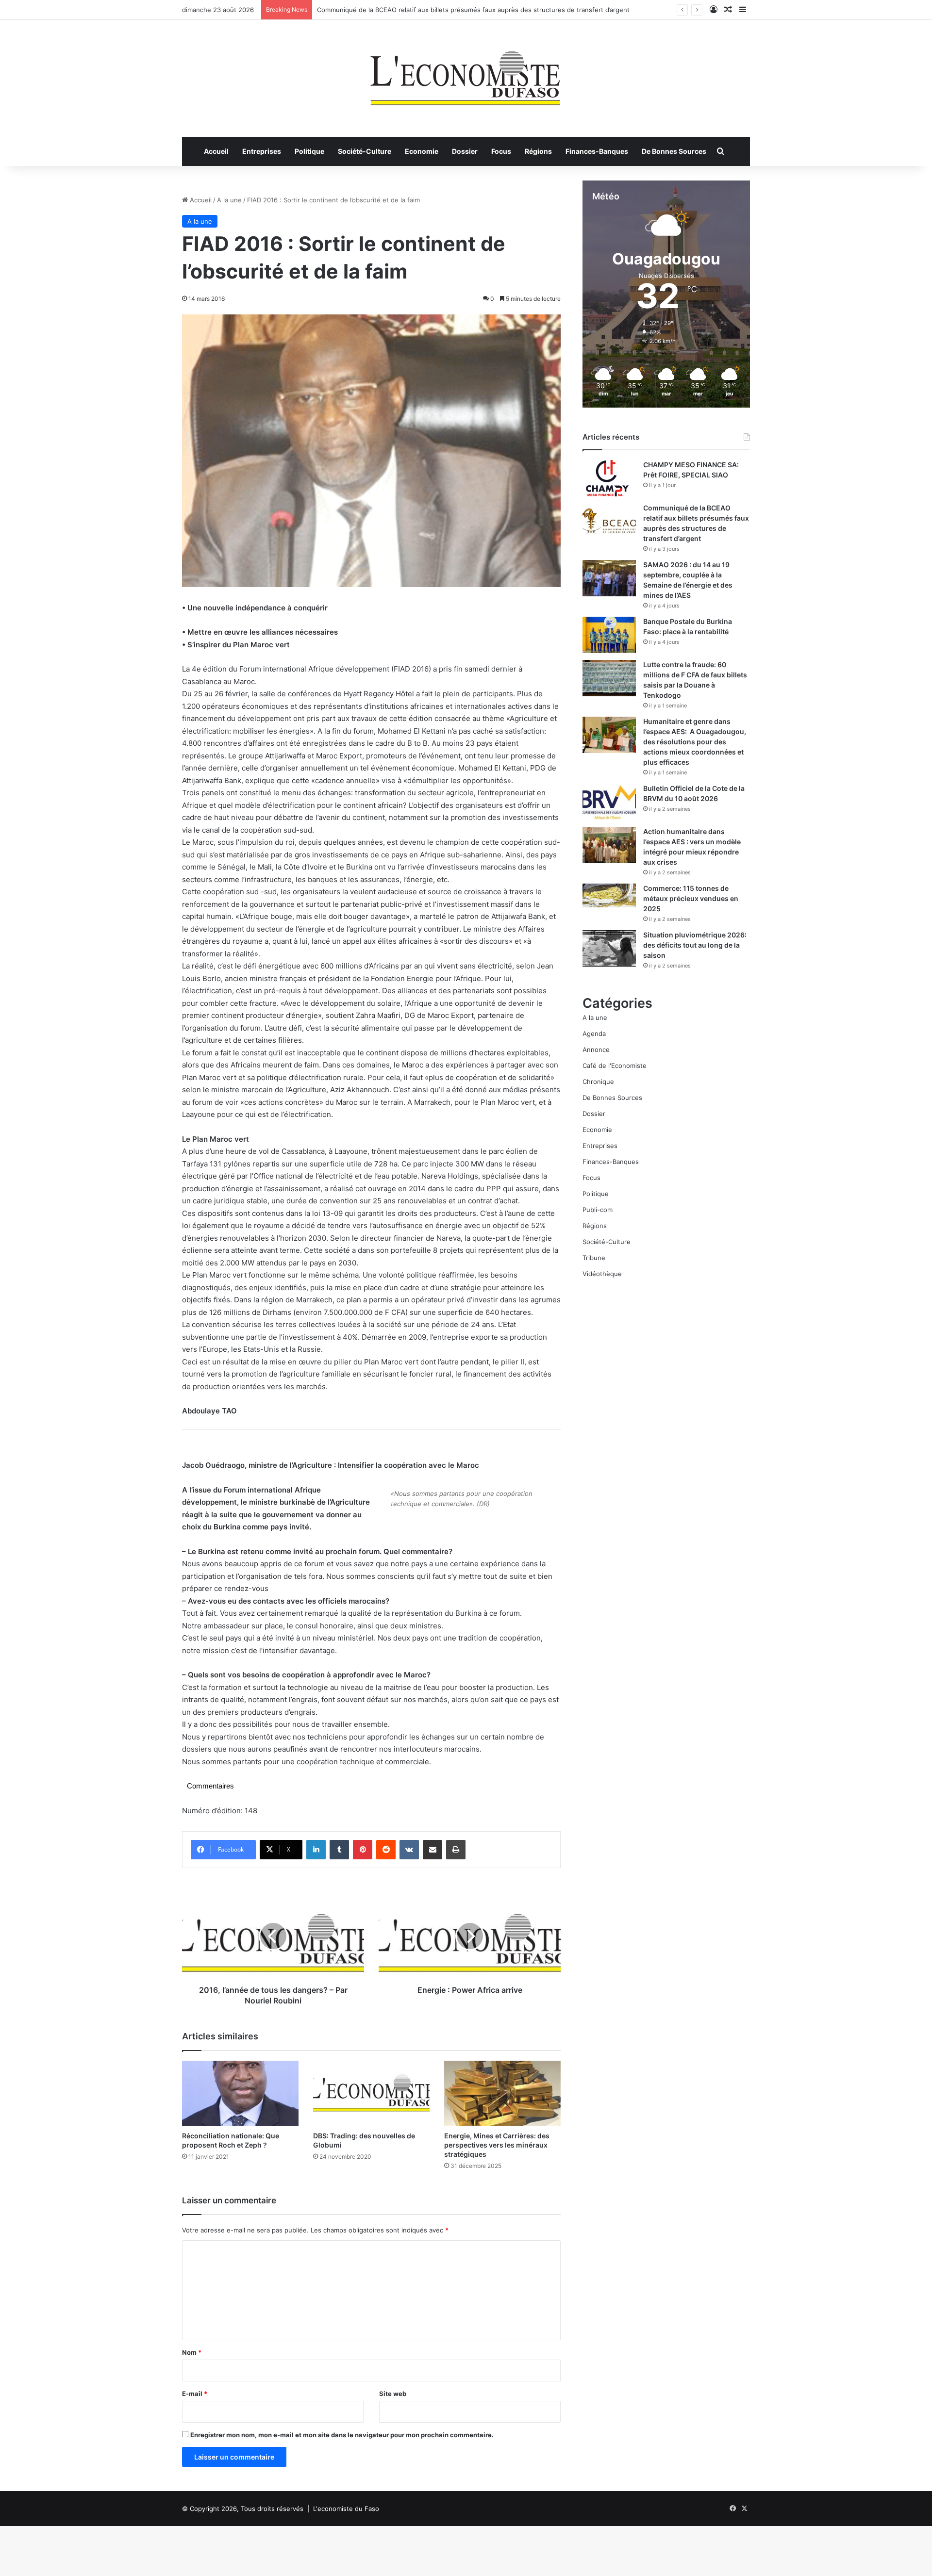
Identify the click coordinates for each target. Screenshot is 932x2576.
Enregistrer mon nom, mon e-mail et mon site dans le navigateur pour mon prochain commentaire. (342, 2435)
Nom (192, 2352)
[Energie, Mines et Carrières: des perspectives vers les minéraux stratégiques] (502, 2093)
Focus (501, 151)
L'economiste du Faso (346, 2509)
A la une (229, 200)
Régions (538, 151)
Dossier (465, 151)
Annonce (596, 1050)
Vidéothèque (602, 1274)
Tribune (594, 1258)
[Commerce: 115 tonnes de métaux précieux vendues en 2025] (609, 895)
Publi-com (598, 1210)
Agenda (594, 1034)
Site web (393, 2394)
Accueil (216, 151)
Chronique (598, 1082)
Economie (422, 151)
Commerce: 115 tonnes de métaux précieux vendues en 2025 (691, 898)
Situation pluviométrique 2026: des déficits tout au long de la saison (695, 945)
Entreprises (262, 151)
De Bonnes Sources (674, 151)
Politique (309, 151)
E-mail (195, 2394)
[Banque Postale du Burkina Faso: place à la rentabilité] (609, 635)
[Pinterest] (363, 1850)
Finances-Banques (597, 151)
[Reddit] (386, 1850)
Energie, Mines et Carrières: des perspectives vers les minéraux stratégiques (497, 2145)
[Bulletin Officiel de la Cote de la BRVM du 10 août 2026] (609, 802)
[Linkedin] (316, 1850)
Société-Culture (365, 151)
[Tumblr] (339, 1850)
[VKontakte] (409, 1850)
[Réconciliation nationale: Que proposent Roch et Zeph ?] (240, 2093)
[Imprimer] (456, 1850)
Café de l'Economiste (615, 1066)
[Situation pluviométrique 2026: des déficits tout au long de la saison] (609, 948)
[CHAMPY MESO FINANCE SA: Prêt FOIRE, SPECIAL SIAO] (609, 478)
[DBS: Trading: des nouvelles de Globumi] (371, 2093)
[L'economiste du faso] (466, 73)
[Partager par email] (433, 1850)
